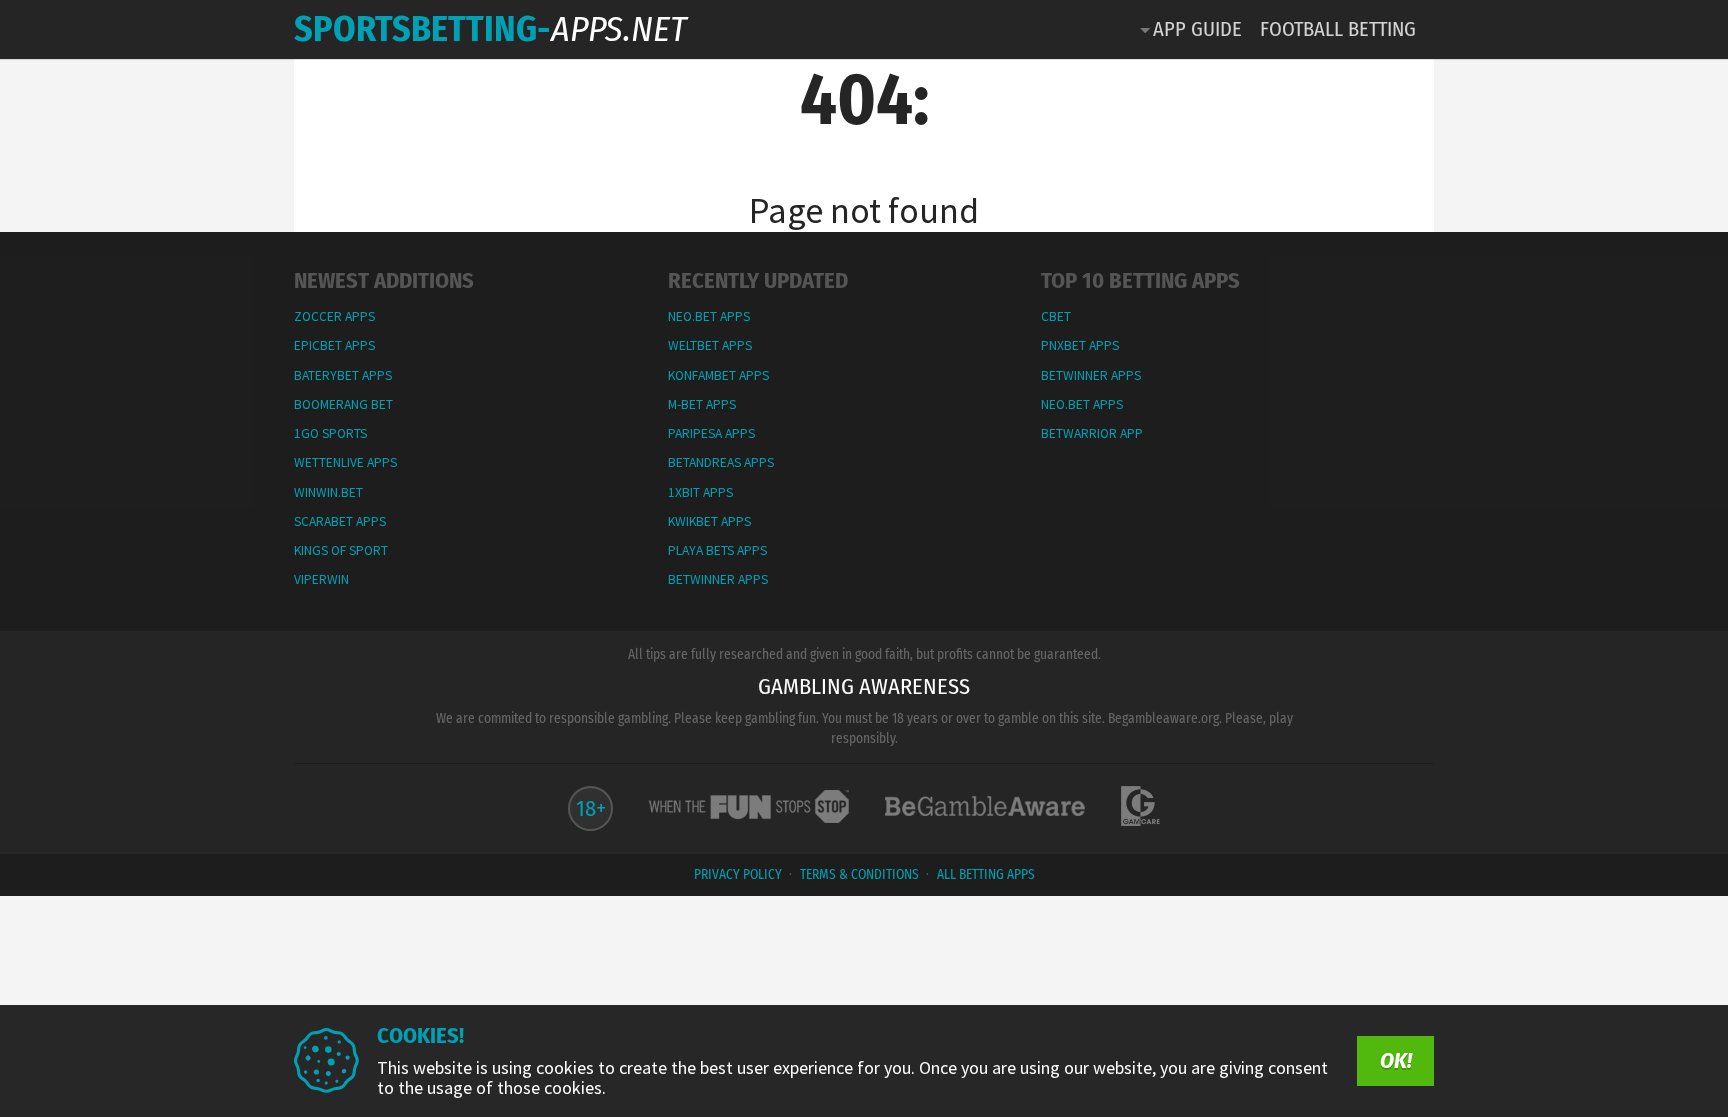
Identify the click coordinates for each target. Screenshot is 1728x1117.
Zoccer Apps (334, 316)
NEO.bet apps (709, 316)
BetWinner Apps (718, 579)
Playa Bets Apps (717, 550)
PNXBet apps (1080, 345)
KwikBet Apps (709, 521)
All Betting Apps (986, 874)
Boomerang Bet (343, 404)
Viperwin (321, 579)
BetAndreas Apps (721, 462)
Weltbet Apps (710, 345)
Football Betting (1338, 29)
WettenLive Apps (345, 462)
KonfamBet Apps (718, 375)
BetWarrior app (1092, 433)
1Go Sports (330, 433)
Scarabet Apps (340, 521)
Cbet (1056, 316)
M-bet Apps (702, 404)
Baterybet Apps (343, 375)
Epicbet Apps (334, 345)
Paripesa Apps (711, 433)
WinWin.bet (328, 492)
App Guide (1197, 29)
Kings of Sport (341, 550)
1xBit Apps (700, 492)
